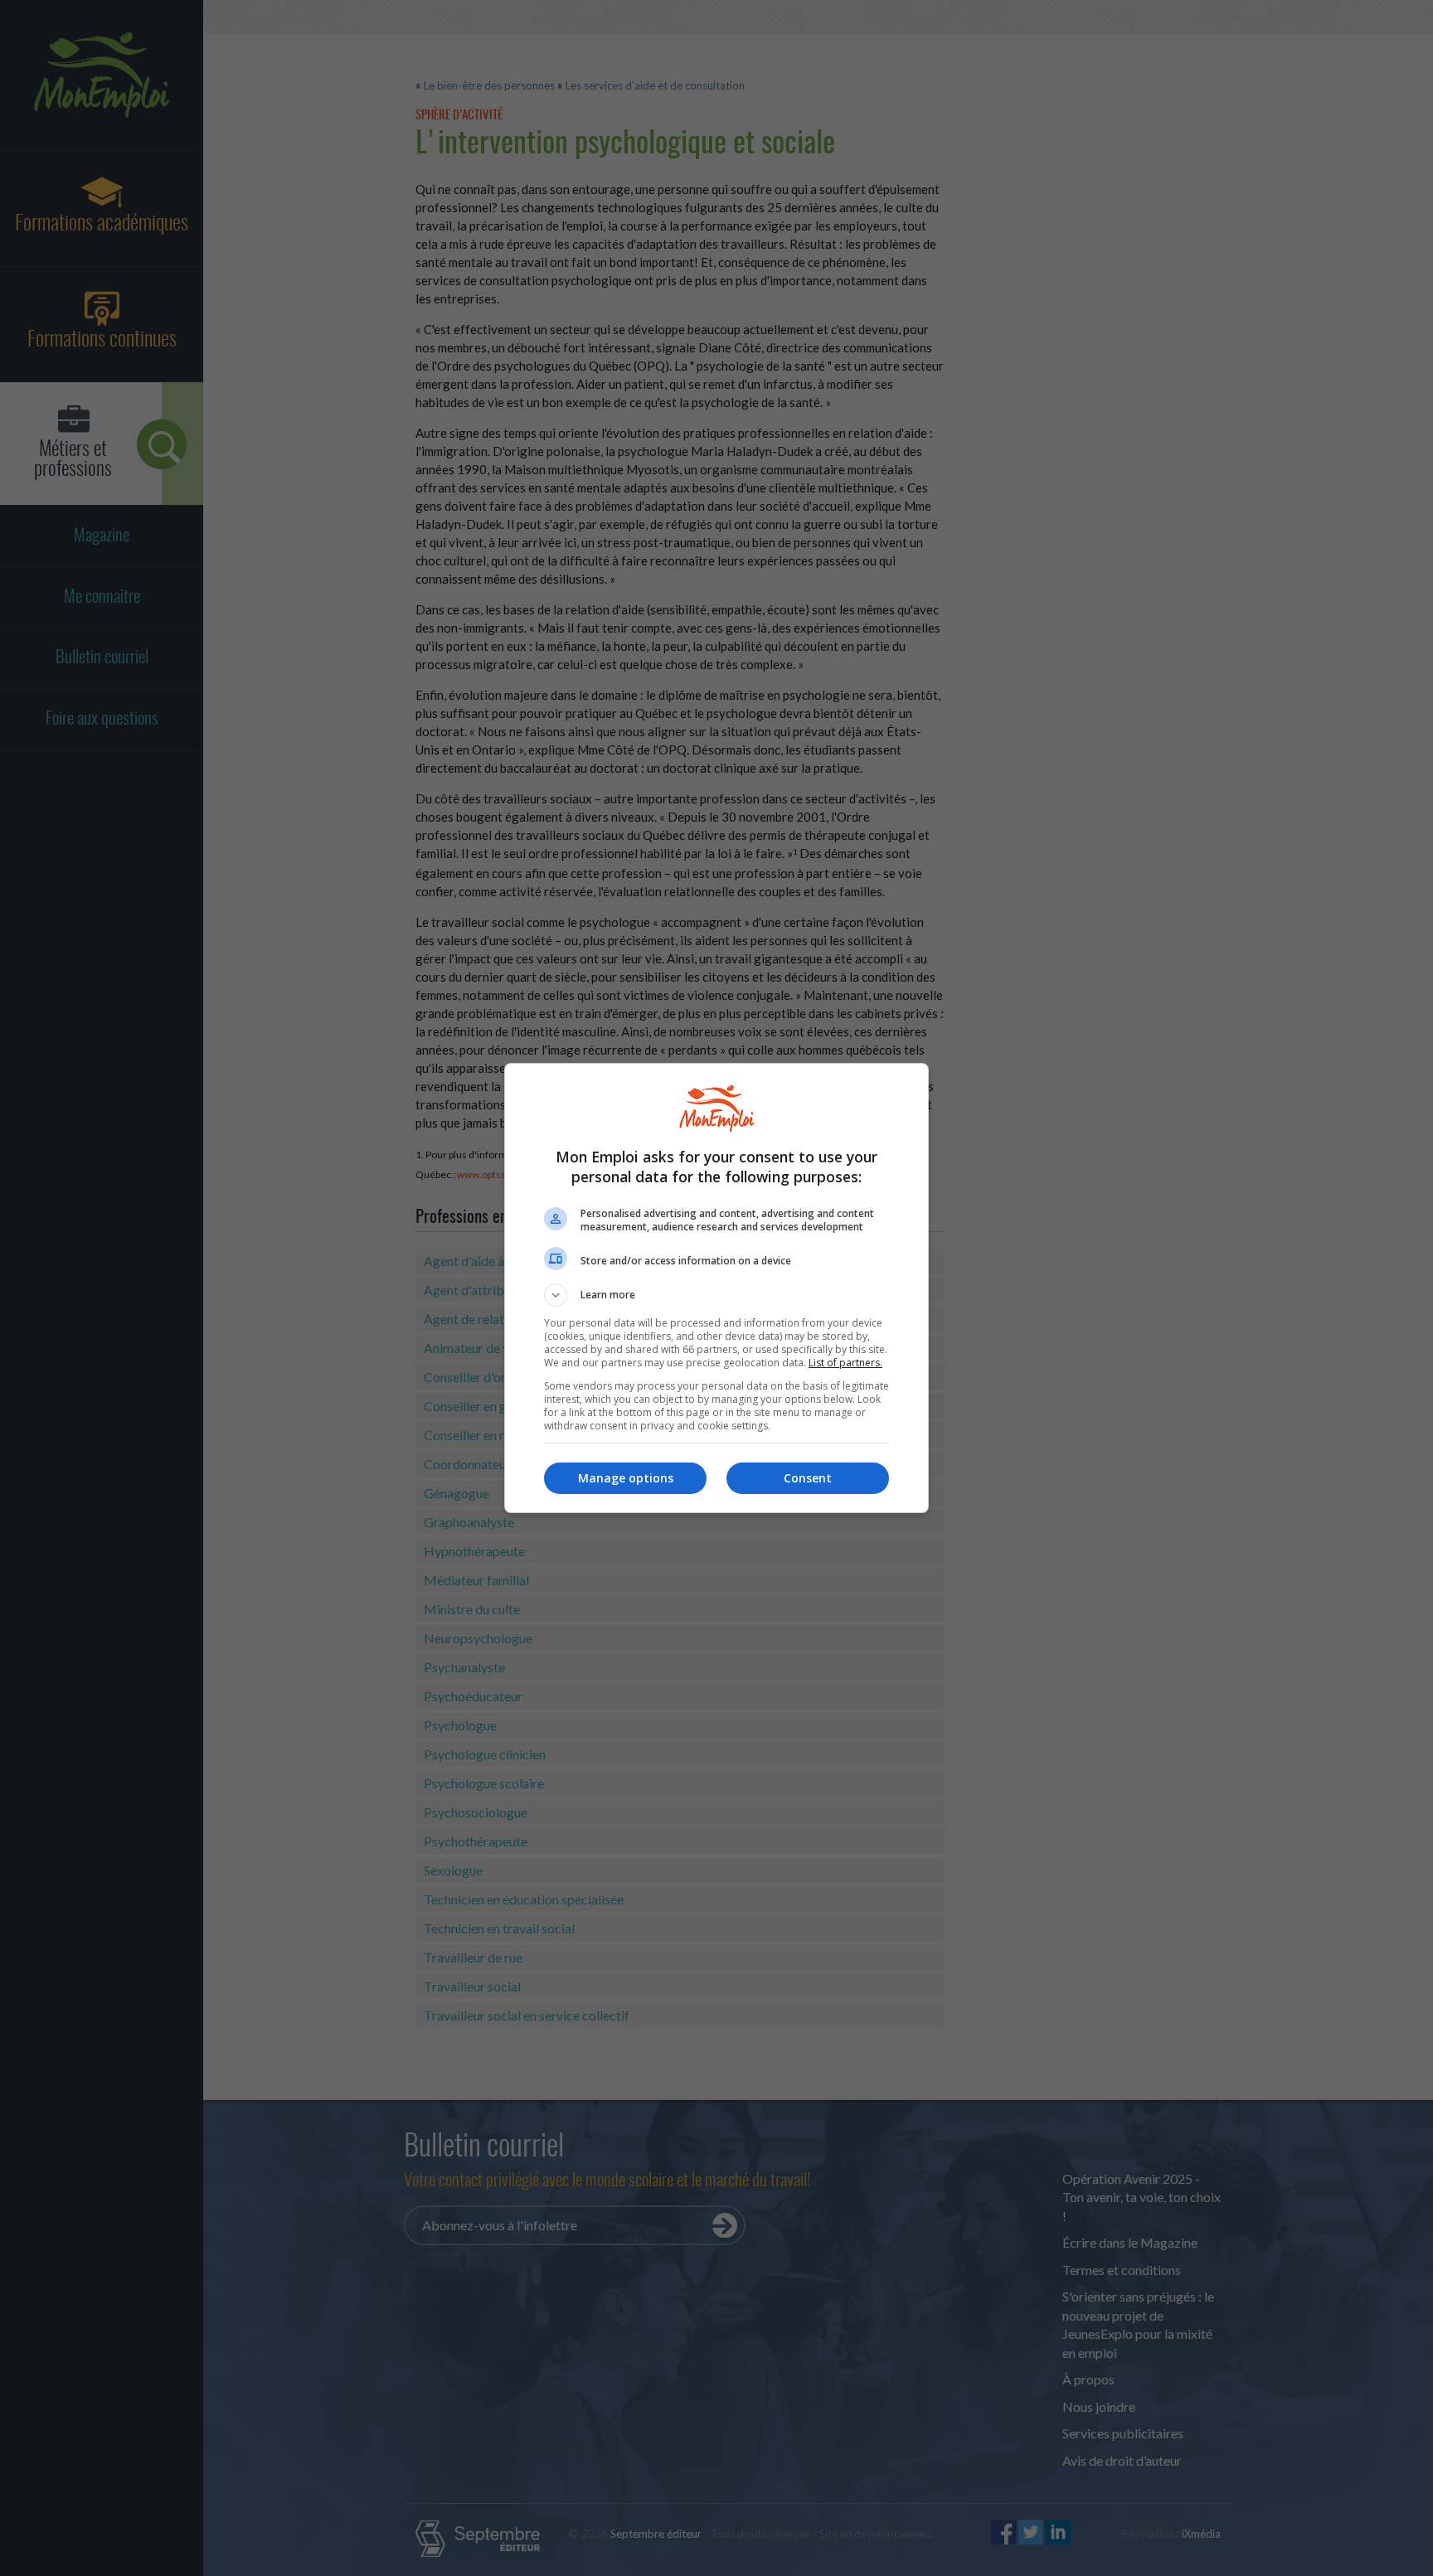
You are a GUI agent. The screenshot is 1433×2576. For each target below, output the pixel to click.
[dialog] (716, 1288)
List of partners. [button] (845, 1363)
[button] (716, 1295)
